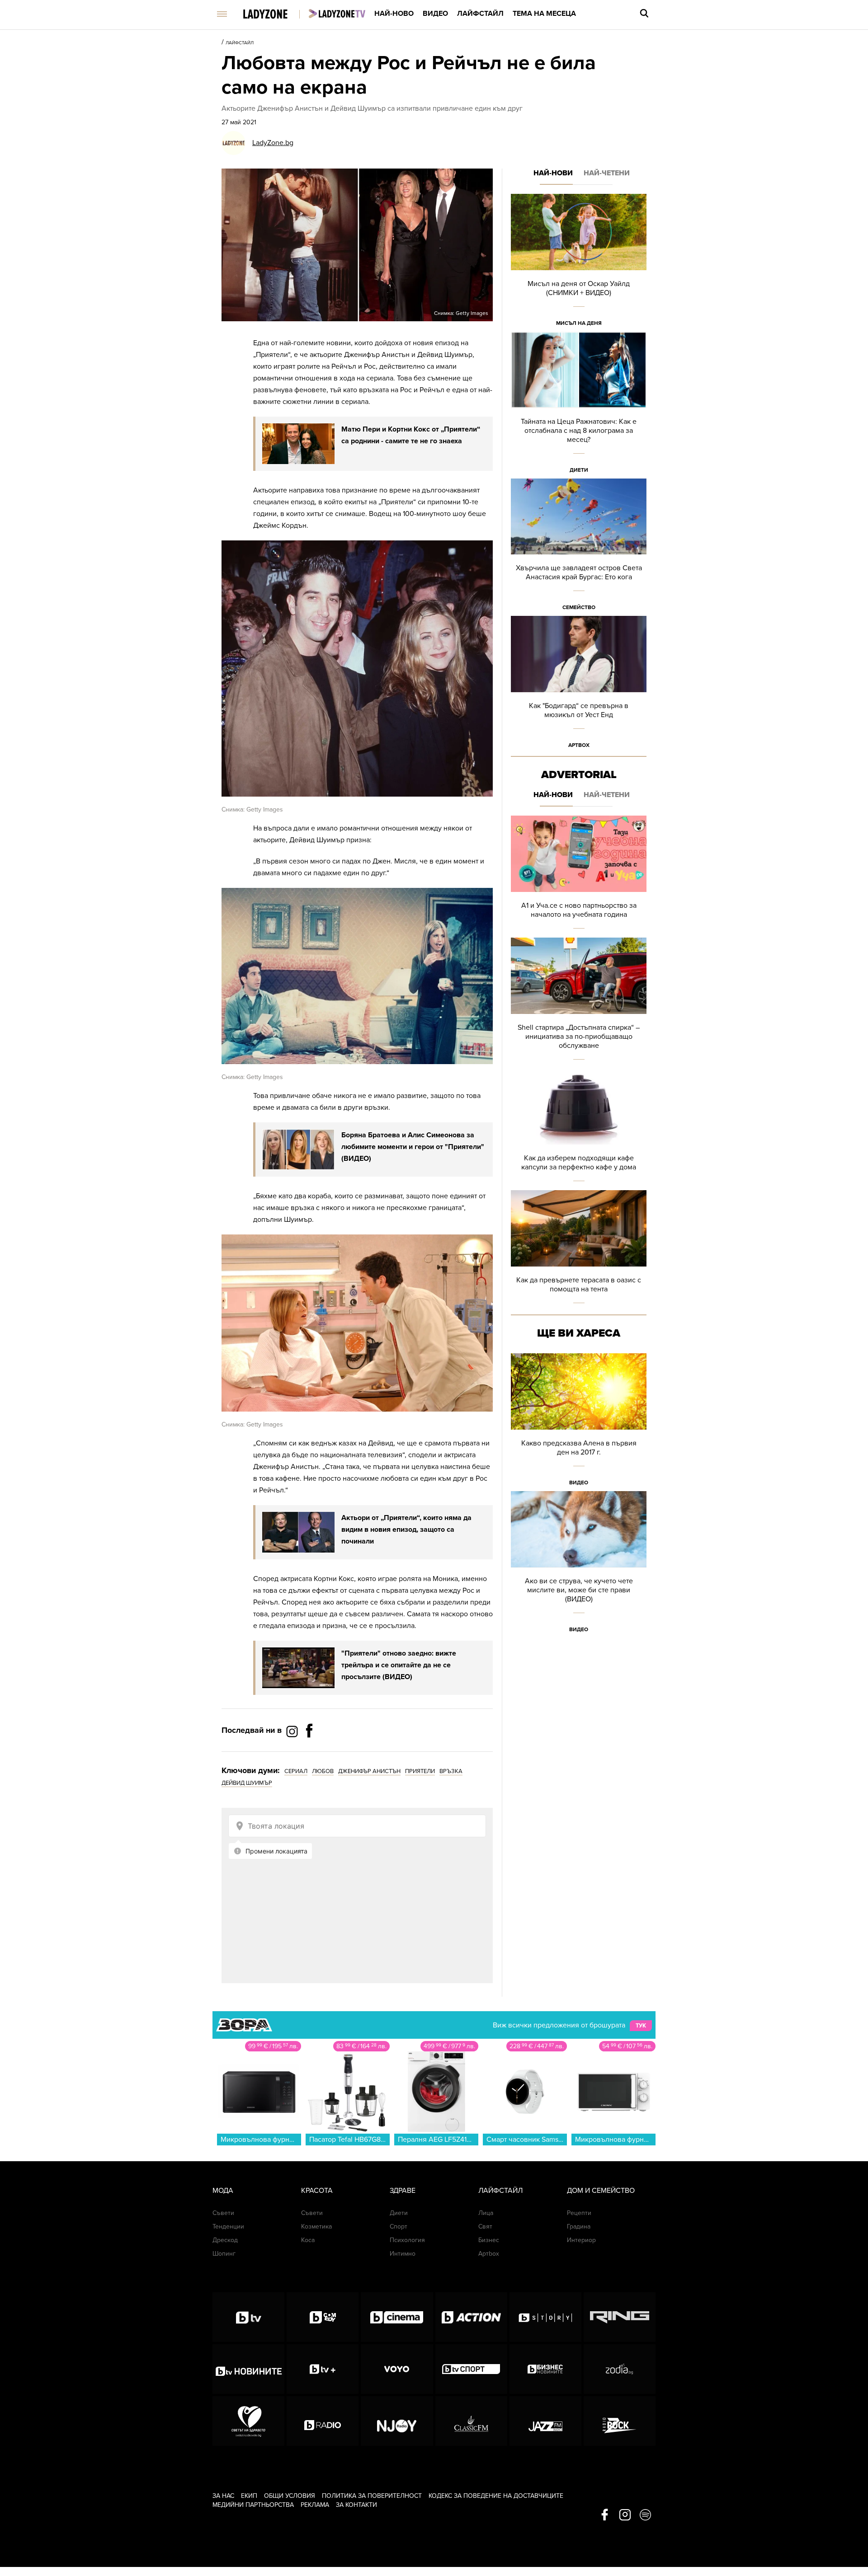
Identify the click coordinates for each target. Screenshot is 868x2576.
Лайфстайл (480, 14)
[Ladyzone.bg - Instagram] (293, 1731)
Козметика (316, 2226)
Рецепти (579, 2213)
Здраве (403, 2191)
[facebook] (605, 2515)
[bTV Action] (471, 2317)
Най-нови (553, 173)
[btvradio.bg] (323, 2421)
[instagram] (625, 2515)
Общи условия (290, 2496)
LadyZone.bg (273, 143)
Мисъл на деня (579, 323)
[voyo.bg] (397, 2369)
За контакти (356, 2505)
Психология (407, 2240)
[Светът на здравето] (248, 2421)
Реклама (315, 2505)
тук (641, 2026)
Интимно (403, 2254)
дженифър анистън (369, 1771)
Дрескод (225, 2240)
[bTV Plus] (323, 2369)
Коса (308, 2240)
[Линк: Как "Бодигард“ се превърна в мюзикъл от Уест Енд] (579, 685)
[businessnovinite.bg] (545, 2369)
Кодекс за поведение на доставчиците (496, 2496)
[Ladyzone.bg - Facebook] (309, 1751)
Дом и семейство (601, 2191)
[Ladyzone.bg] (275, 15)
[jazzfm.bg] (545, 2421)
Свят (485, 2226)
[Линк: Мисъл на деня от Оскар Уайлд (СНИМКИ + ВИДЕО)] (579, 263)
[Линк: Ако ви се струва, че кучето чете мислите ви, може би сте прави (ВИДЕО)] (579, 1565)
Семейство (579, 607)
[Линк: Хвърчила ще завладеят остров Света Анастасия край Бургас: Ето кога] (579, 547)
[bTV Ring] (620, 2317)
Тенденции (228, 2226)
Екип (249, 2496)
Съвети (223, 2213)
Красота (317, 2191)
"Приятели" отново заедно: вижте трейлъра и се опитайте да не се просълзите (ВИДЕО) (399, 1665)
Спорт (399, 2226)
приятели (420, 1771)
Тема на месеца (544, 14)
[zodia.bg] (620, 2369)
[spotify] (645, 2515)
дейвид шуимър (247, 1783)
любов (323, 1771)
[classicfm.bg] (471, 2421)
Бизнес (489, 2240)
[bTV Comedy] (323, 2317)
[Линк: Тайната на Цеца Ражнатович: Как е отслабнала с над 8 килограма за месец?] (579, 405)
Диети (579, 470)
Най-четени (607, 173)
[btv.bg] (248, 2317)
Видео (435, 14)
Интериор (581, 2240)
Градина (579, 2226)
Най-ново (394, 14)
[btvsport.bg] (471, 2369)
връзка (451, 1771)
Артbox (579, 745)
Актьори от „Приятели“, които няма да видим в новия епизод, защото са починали (406, 1530)
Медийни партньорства (253, 2505)
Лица (486, 2213)
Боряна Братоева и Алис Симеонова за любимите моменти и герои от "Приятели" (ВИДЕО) (413, 1147)
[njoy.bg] (397, 2421)
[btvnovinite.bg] (248, 2369)
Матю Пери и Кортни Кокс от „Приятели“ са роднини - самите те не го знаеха (411, 435)
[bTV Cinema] (397, 2317)
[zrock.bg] (620, 2421)
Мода (223, 2191)
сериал (296, 1771)
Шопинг (224, 2254)
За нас (223, 2496)
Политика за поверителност (372, 2496)
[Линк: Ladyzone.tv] (337, 14)
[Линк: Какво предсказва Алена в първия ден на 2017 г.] (579, 1422)
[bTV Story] (545, 2317)
